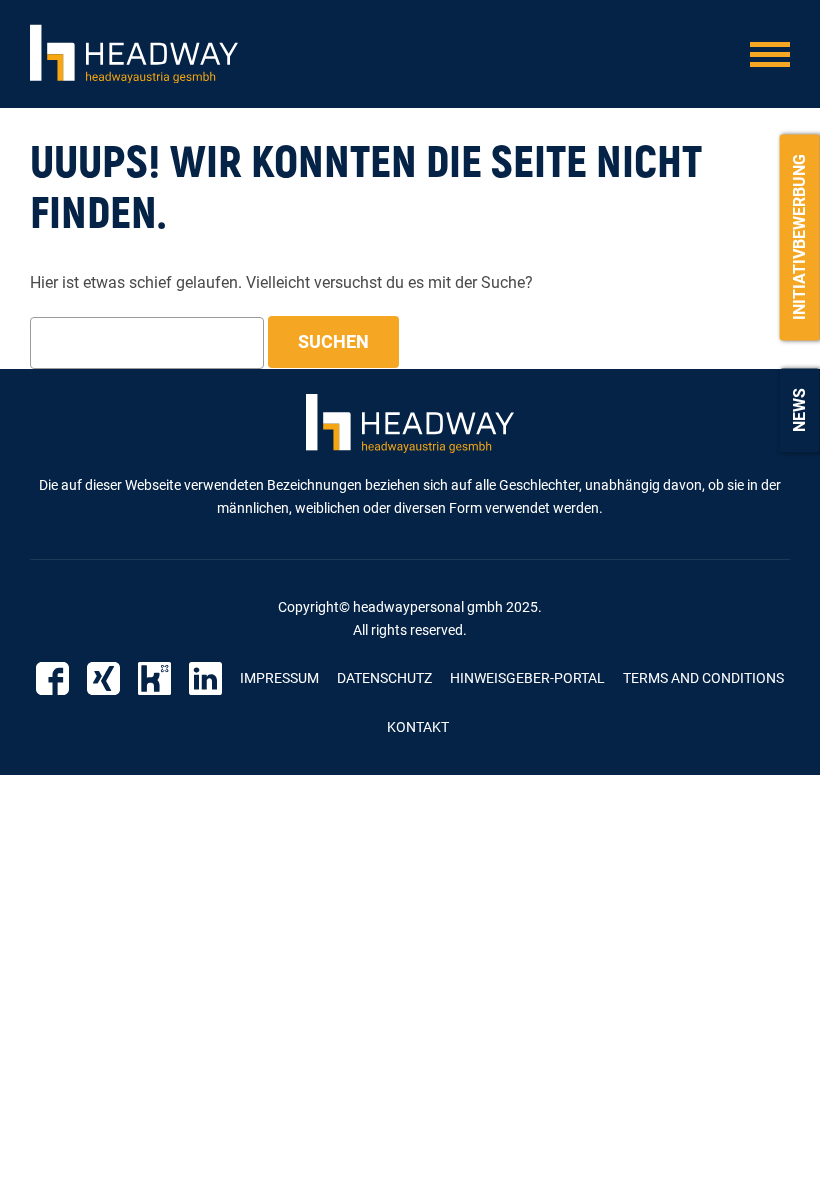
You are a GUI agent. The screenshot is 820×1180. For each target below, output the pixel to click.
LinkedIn (205, 678)
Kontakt (418, 727)
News (799, 410)
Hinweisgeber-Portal (527, 678)
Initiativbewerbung (799, 237)
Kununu (154, 678)
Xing (103, 678)
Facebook (52, 678)
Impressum (279, 678)
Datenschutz (384, 678)
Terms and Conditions (703, 678)
